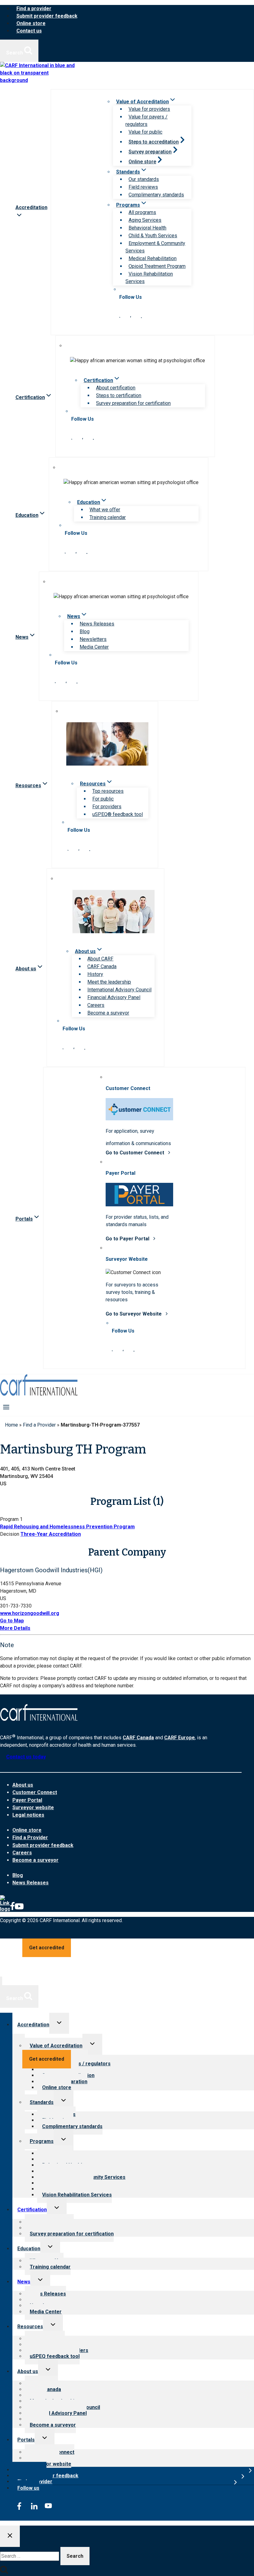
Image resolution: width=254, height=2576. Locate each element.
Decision (10, 1534)
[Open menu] (6, 1407)
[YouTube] (19, 1909)
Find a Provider (39, 1425)
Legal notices (28, 1815)
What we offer (105, 510)
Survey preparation (150, 152)
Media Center (94, 647)
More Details (15, 1628)
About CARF (100, 959)
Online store (31, 23)
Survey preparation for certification (133, 403)
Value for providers (149, 109)
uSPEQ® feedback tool (118, 814)
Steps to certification (119, 395)
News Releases (97, 624)
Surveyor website (33, 1807)
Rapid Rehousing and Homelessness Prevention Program (67, 1527)
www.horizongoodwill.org (30, 1613)
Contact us (29, 31)
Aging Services (145, 220)
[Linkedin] (5, 1909)
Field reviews (143, 187)
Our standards (144, 179)
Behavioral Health (147, 228)
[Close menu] (1, 1981)
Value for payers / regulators (147, 120)
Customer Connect (35, 1792)
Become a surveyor (108, 1013)
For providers (107, 807)
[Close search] (10, 2536)
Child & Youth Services (153, 236)
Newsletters (93, 639)
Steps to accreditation (154, 142)
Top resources (108, 791)
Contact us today (26, 1757)
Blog (85, 631)
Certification (32, 2210)
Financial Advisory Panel (114, 997)
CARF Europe (180, 1738)
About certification (116, 388)
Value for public (145, 132)
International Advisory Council (119, 990)
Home (11, 1425)
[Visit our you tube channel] (141, 316)
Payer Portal (27, 1800)
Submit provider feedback (47, 16)
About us (23, 1785)
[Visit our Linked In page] (120, 316)
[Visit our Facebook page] (131, 316)
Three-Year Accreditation (51, 1534)
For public (103, 799)
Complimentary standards (156, 195)
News (24, 2282)
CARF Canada (102, 966)
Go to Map (12, 1621)
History (95, 974)
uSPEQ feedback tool (55, 2356)
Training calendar (108, 517)
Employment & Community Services (155, 247)
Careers (96, 1005)
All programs (142, 212)
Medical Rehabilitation (153, 258)
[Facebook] (12, 1909)
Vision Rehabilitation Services (149, 278)
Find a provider (34, 9)
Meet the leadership (109, 982)
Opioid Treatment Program (157, 266)
